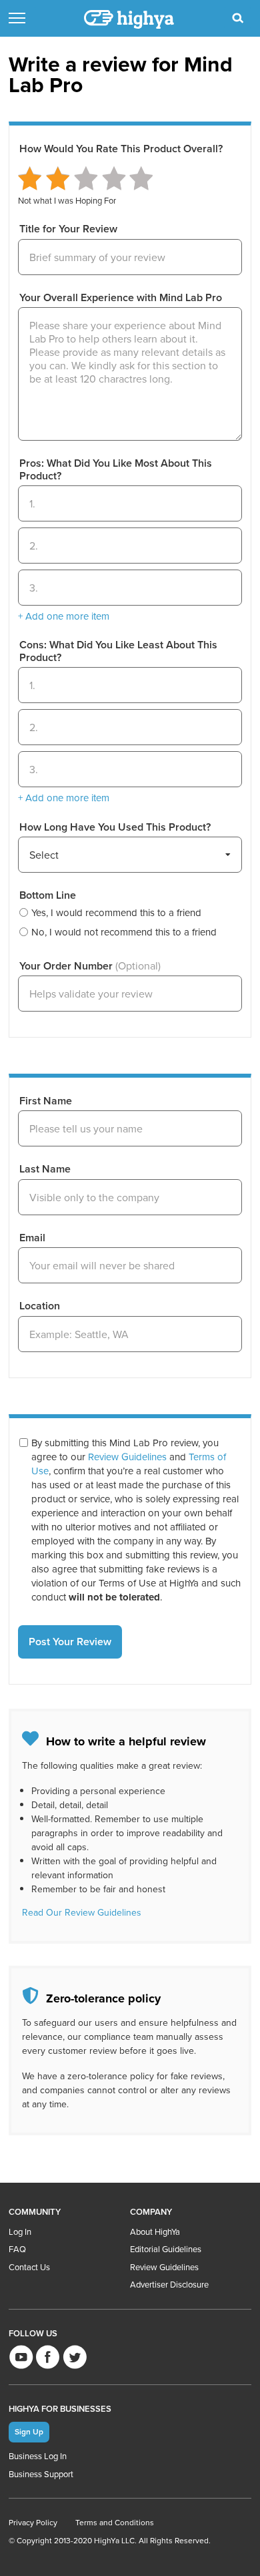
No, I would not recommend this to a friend (124, 932)
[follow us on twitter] (74, 2357)
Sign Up (29, 2431)
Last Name (45, 1169)
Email (32, 1238)
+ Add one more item (64, 616)
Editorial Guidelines (166, 2249)
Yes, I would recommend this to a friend (116, 912)
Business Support (41, 2474)
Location (40, 1306)
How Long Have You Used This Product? (115, 827)
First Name (46, 1101)
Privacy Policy (33, 2522)
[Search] (238, 18)
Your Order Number (90, 966)
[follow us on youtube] (21, 2357)
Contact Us (29, 2267)
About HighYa (155, 2231)
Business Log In (38, 2456)
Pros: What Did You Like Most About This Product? (116, 470)
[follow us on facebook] (48, 2357)
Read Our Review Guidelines (82, 1912)
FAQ (17, 2249)
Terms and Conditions (115, 2522)
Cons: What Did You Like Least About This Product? (118, 651)
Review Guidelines (127, 1457)
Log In (20, 2231)
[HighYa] (130, 19)
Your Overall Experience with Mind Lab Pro (121, 298)
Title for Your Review (68, 229)
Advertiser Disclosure (169, 2284)
